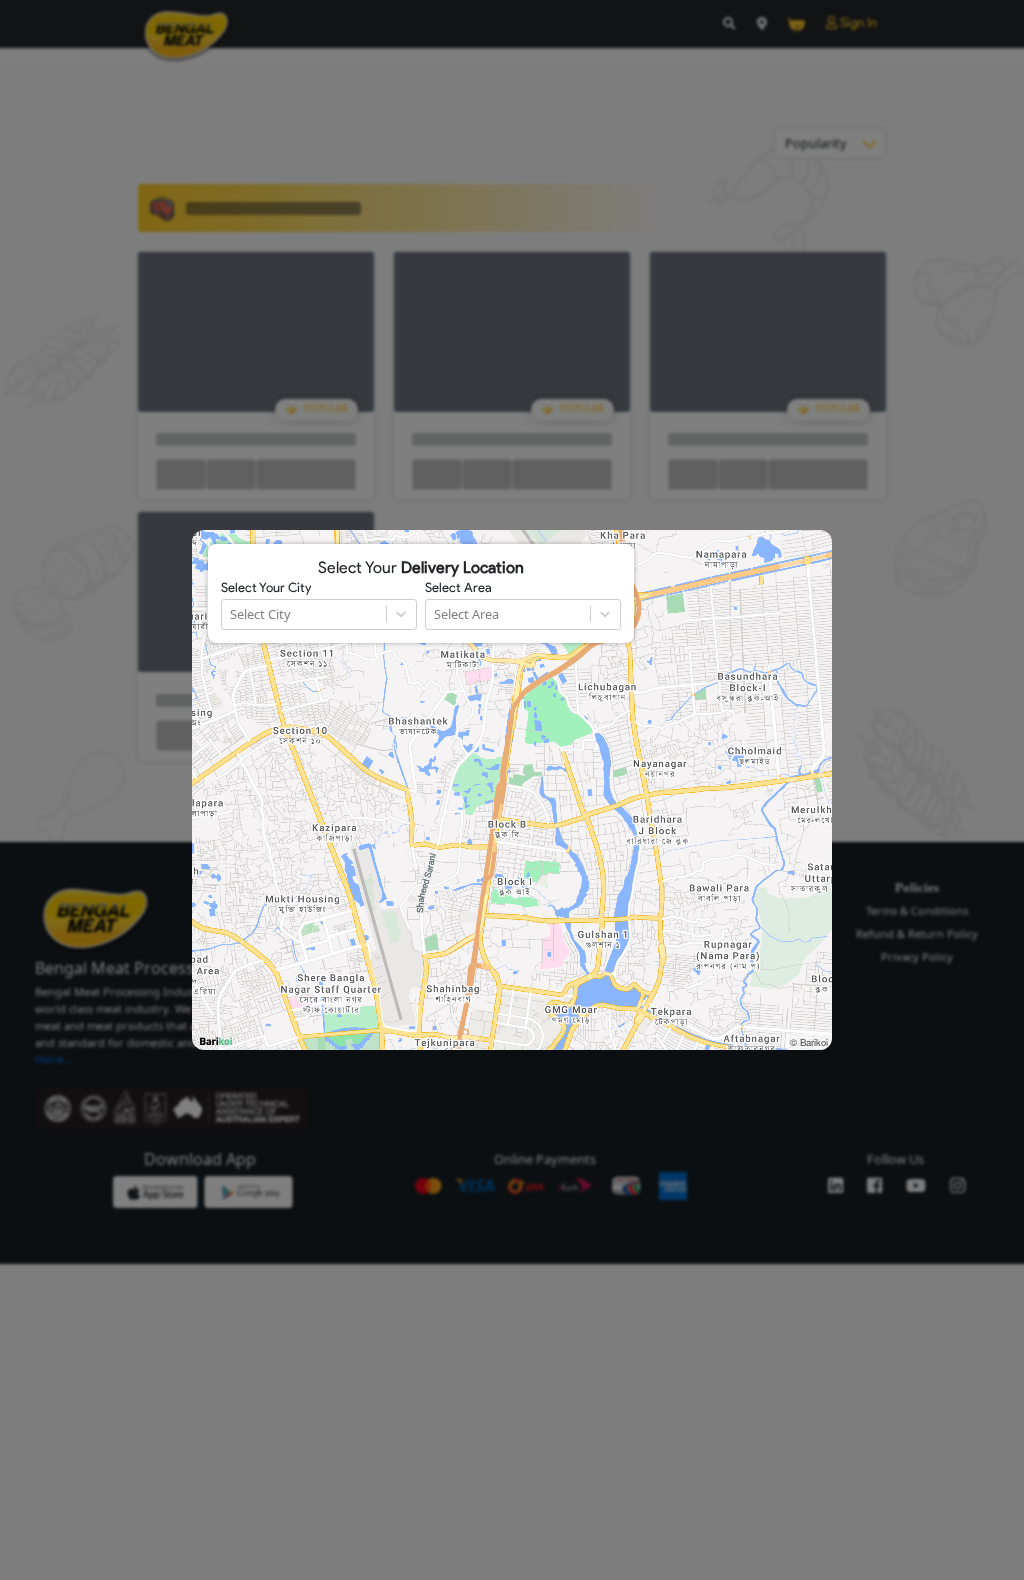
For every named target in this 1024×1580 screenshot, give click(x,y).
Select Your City (266, 588)
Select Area (458, 588)
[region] (512, 790)
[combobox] (231, 614)
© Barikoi (809, 1042)
